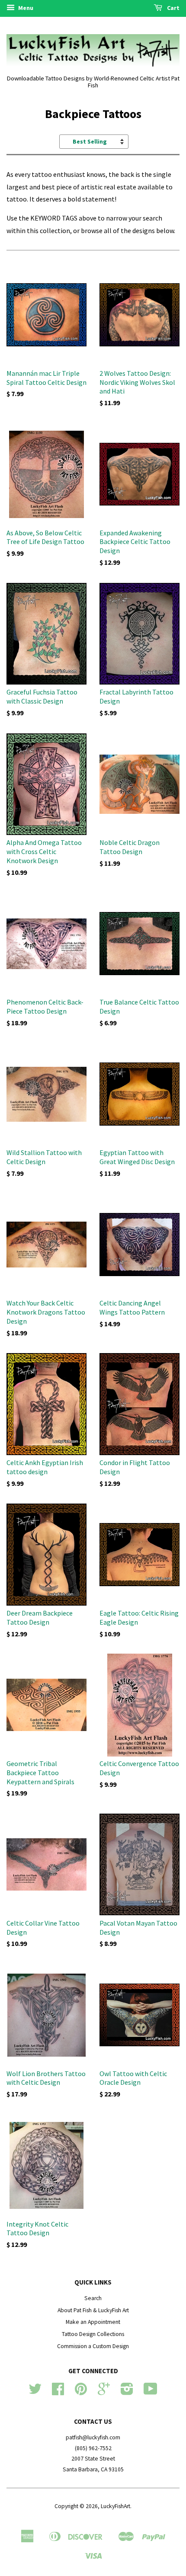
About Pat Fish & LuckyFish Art (93, 2310)
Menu (25, 8)
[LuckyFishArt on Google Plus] (104, 2392)
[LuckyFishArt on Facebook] (58, 2392)
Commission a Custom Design (93, 2346)
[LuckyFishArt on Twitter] (35, 2392)
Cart (173, 8)
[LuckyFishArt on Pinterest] (81, 2392)
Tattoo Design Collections (93, 2334)
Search (93, 2298)
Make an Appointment (93, 2322)
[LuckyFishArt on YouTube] (151, 2392)
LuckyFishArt (115, 2506)
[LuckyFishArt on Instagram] (127, 2392)
